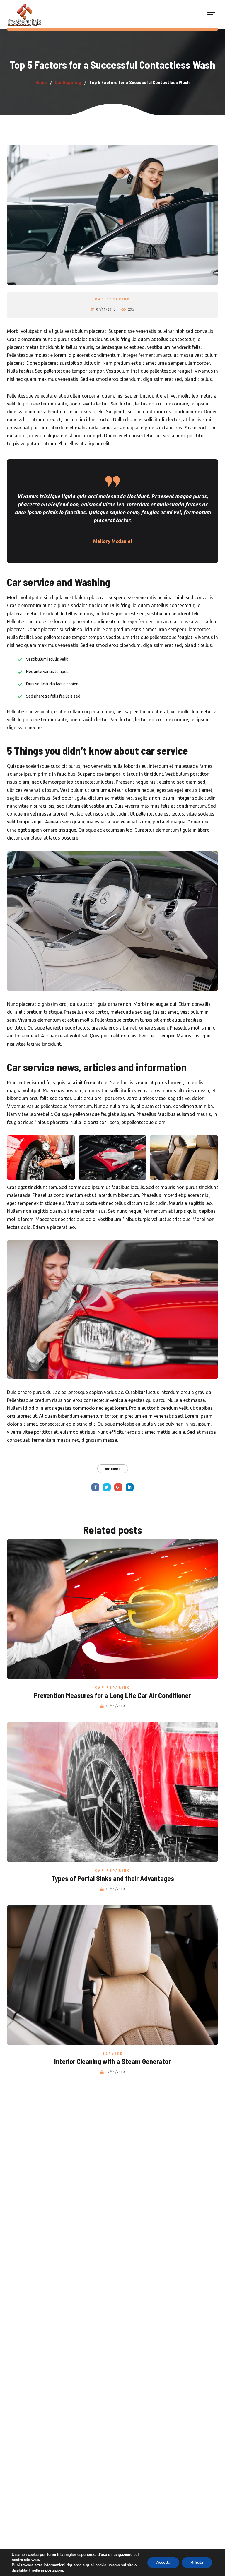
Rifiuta (197, 2562)
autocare (113, 1468)
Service (113, 2053)
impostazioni (52, 2570)
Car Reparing (113, 299)
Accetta (163, 2562)
